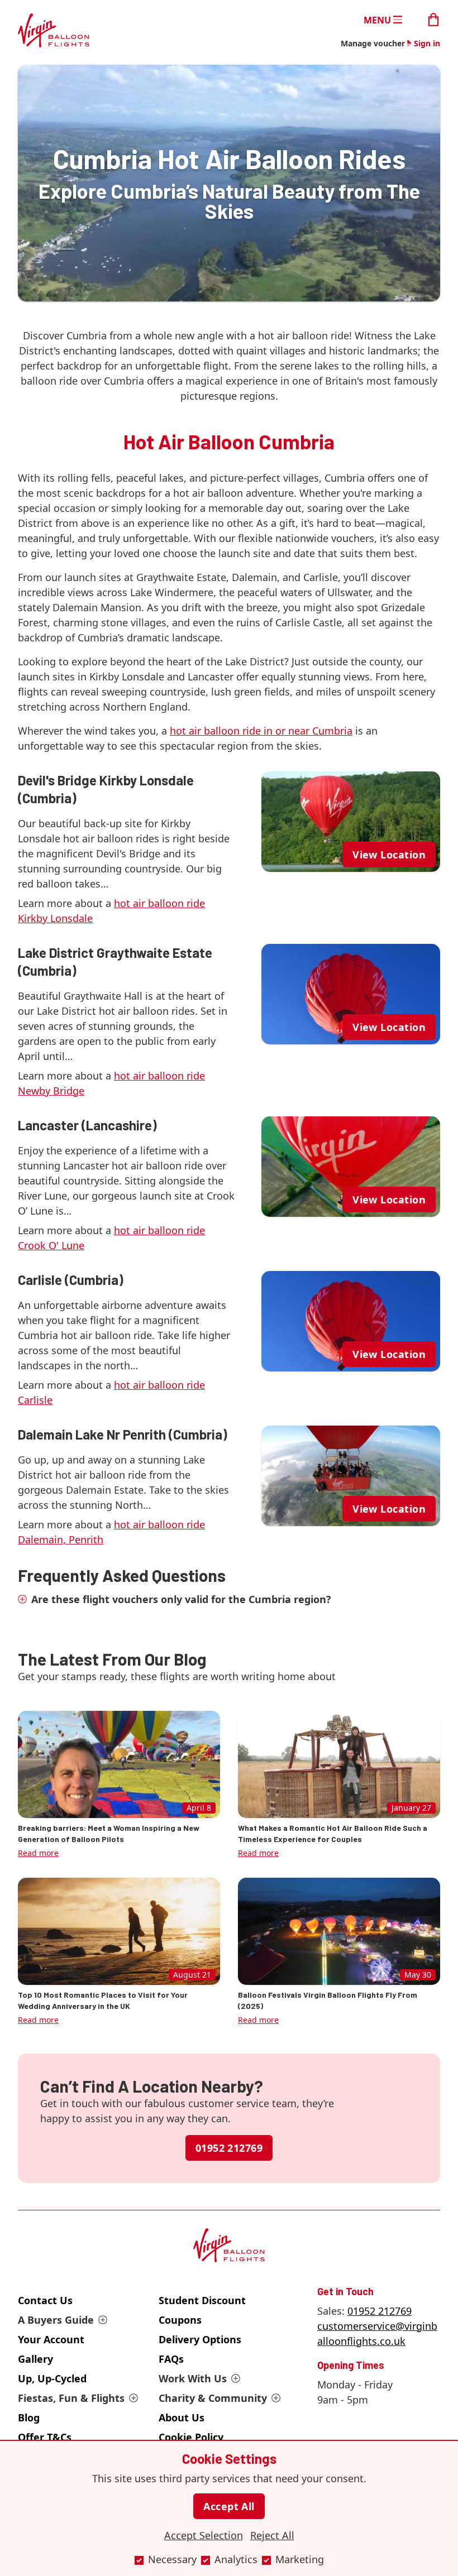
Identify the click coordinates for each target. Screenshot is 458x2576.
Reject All (272, 2535)
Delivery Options (200, 2339)
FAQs (171, 2359)
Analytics (236, 2559)
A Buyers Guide (56, 2320)
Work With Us (193, 2378)
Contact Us (45, 2300)
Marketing (300, 2559)
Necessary (172, 2559)
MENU (377, 20)
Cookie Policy (191, 2437)
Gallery (35, 2359)
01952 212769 (229, 2148)
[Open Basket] (433, 19)
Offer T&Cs (45, 2437)
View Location (389, 855)
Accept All (229, 2506)
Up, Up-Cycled (52, 2378)
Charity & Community (213, 2398)
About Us (182, 2417)
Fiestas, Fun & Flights (71, 2398)
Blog (29, 2417)
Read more (38, 1853)
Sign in (427, 43)
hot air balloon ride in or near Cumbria (261, 731)
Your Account (51, 2339)
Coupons (180, 2320)
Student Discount (202, 2300)
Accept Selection (204, 2535)
